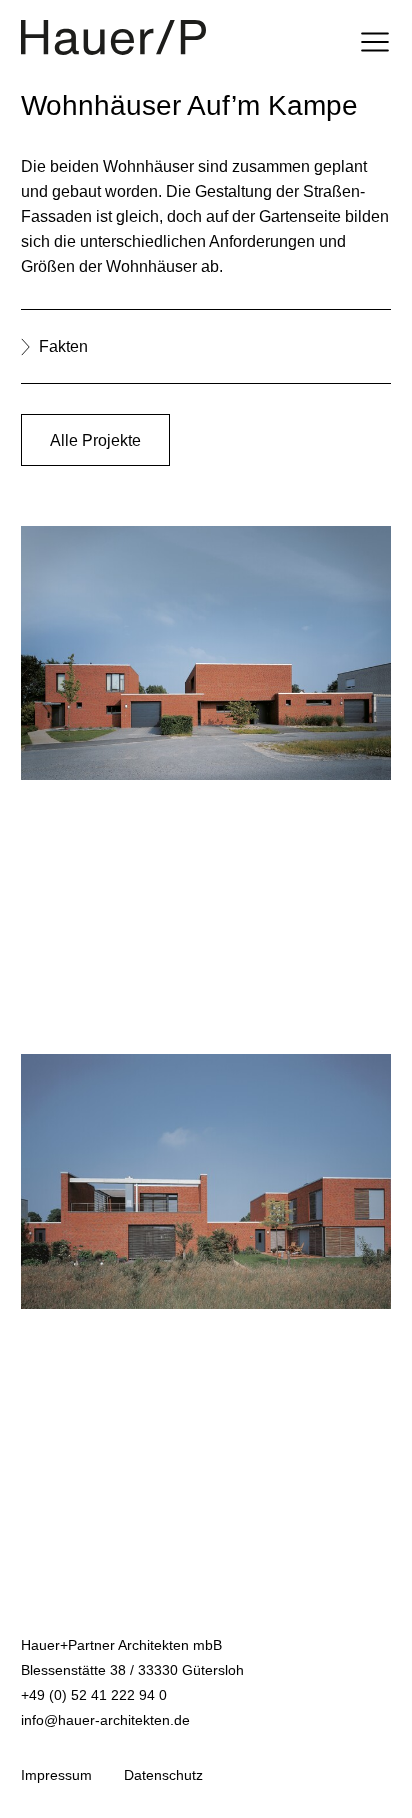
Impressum (56, 1775)
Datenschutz (163, 1775)
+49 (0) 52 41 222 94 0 (94, 1695)
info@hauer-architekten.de (105, 1720)
